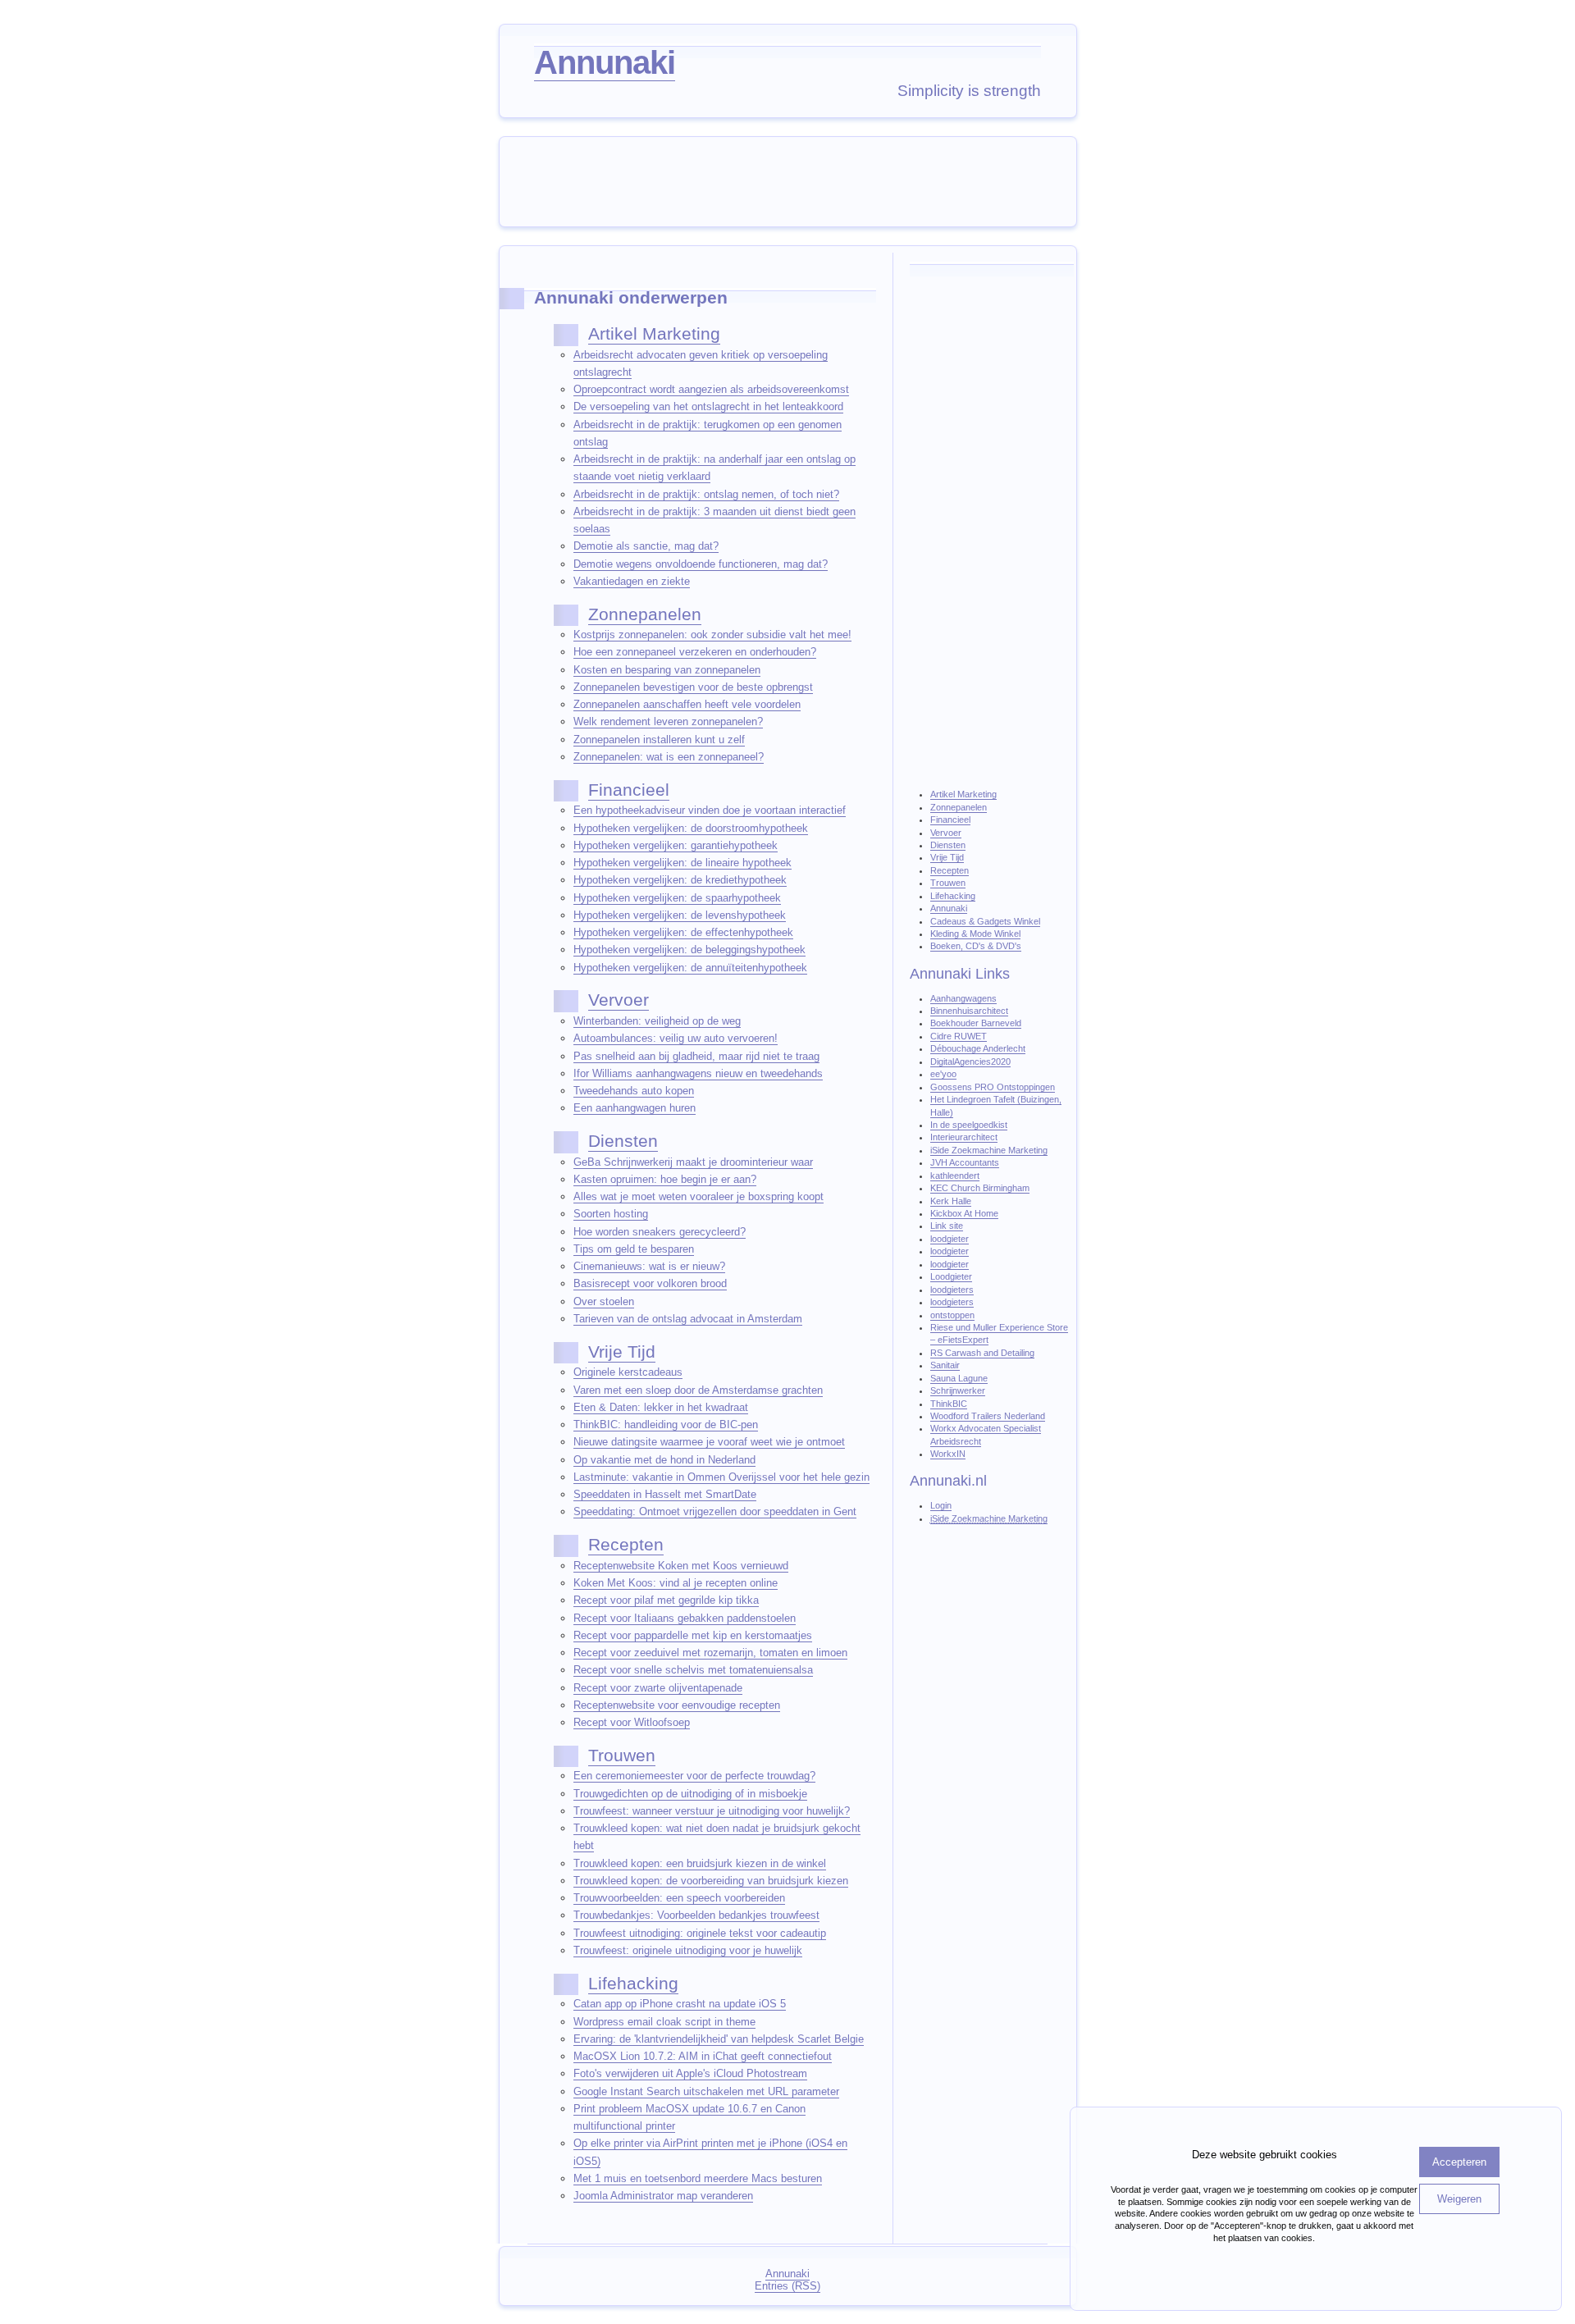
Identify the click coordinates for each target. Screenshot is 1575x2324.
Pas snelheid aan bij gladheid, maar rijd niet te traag (696, 1056)
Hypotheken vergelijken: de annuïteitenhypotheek (690, 968)
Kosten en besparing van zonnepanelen (667, 670)
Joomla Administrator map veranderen (663, 2196)
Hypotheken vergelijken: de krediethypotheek (680, 880)
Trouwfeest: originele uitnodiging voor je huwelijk (688, 1950)
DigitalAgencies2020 (970, 1062)
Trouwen (622, 1756)
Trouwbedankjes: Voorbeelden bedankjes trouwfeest (696, 1915)
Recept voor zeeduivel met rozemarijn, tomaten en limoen (710, 1653)
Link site (947, 1226)
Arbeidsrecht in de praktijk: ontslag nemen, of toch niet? (706, 494)
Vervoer (619, 1000)
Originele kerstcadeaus (628, 1372)
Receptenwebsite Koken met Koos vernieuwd (681, 1566)
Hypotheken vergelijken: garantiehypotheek (676, 845)
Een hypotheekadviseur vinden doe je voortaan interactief (710, 810)
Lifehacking (633, 1984)
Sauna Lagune (959, 1378)
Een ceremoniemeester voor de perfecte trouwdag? (694, 1776)
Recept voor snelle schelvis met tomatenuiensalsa (693, 1670)
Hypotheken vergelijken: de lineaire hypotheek (682, 863)
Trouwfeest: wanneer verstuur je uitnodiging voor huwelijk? (712, 1811)
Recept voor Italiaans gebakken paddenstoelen (685, 1618)
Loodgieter (951, 1276)
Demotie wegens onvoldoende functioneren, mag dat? (701, 564)
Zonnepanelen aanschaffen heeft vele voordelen (687, 704)
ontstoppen (952, 1315)
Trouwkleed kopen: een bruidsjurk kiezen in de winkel (700, 1863)
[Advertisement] (792, 180)
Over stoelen (604, 1301)
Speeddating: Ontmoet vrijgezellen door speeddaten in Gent (715, 1511)
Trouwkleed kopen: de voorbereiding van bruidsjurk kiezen (711, 1881)
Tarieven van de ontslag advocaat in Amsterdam (688, 1319)
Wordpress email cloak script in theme (664, 2022)
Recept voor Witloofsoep (632, 1722)
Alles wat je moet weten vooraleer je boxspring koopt (698, 1196)
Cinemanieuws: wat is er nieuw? (649, 1266)
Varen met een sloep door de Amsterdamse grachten (698, 1390)
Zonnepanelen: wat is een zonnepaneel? (669, 757)
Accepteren (1459, 2162)
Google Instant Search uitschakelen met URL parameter (706, 2091)
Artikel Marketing (654, 334)
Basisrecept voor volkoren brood (650, 1283)
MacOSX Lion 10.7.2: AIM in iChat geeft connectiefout (703, 2056)
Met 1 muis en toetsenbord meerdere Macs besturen (698, 2178)
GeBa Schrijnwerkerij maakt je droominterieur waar (693, 1162)
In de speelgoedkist (969, 1125)
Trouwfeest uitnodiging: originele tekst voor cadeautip (700, 1933)
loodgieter (950, 1239)
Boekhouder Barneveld (976, 1023)
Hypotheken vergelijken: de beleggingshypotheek (689, 950)
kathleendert (955, 1176)
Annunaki (605, 62)
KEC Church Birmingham (980, 1188)
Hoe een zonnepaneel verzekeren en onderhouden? (695, 652)
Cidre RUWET (959, 1036)
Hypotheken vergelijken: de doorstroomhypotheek (691, 828)
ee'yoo (943, 1074)
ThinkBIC (949, 1404)
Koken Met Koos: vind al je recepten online (676, 1583)
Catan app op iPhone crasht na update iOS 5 (680, 2004)
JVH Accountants (965, 1162)
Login (941, 1505)
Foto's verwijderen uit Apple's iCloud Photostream (690, 2073)
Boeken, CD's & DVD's (976, 946)
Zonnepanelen (645, 614)
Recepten (626, 1545)
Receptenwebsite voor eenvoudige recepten (677, 1705)
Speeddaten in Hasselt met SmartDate (665, 1494)
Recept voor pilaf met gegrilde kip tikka (666, 1600)
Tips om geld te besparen (634, 1249)
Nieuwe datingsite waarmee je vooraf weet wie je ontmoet (709, 1442)
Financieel (629, 790)
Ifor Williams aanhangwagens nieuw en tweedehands (698, 1073)
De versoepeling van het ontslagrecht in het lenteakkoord (708, 406)
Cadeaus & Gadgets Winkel (985, 921)
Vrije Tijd (622, 1352)
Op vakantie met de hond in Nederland (664, 1460)
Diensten (623, 1141)
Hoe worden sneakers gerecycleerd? (660, 1232)
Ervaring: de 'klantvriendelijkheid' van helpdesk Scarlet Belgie (719, 2039)
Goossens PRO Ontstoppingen (993, 1087)
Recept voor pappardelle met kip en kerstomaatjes (693, 1635)
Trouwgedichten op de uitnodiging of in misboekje (690, 1794)
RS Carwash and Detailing (982, 1353)
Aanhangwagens (963, 998)
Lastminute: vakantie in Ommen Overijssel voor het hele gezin (721, 1477)
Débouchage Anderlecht (978, 1048)
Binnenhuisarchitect (969, 1011)
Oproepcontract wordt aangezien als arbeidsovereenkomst (711, 389)
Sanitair (945, 1365)
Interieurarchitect (964, 1137)
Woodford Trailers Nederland (988, 1416)
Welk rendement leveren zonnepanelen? (668, 721)
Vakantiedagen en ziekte (632, 581)
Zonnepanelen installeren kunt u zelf (659, 740)
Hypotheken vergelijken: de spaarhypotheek (677, 898)
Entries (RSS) (787, 2286)
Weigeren (1459, 2199)
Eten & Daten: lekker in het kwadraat (661, 1407)
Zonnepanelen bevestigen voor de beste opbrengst (693, 687)
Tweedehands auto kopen (634, 1091)
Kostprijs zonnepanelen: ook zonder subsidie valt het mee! (712, 635)
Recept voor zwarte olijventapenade (658, 1688)
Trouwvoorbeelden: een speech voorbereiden (679, 1898)
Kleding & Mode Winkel (975, 934)
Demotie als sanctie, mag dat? (646, 546)
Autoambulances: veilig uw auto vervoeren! (676, 1038)
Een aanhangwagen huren (635, 1108)
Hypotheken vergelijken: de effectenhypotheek (683, 932)
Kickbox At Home (964, 1213)
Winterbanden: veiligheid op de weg (657, 1021)
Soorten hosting (611, 1214)
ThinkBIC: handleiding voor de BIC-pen (666, 1425)
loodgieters (952, 1290)
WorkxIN (948, 1454)
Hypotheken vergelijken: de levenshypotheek (680, 915)
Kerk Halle (951, 1201)
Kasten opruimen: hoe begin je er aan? (665, 1179)
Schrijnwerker (958, 1390)
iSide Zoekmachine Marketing (989, 1150)
